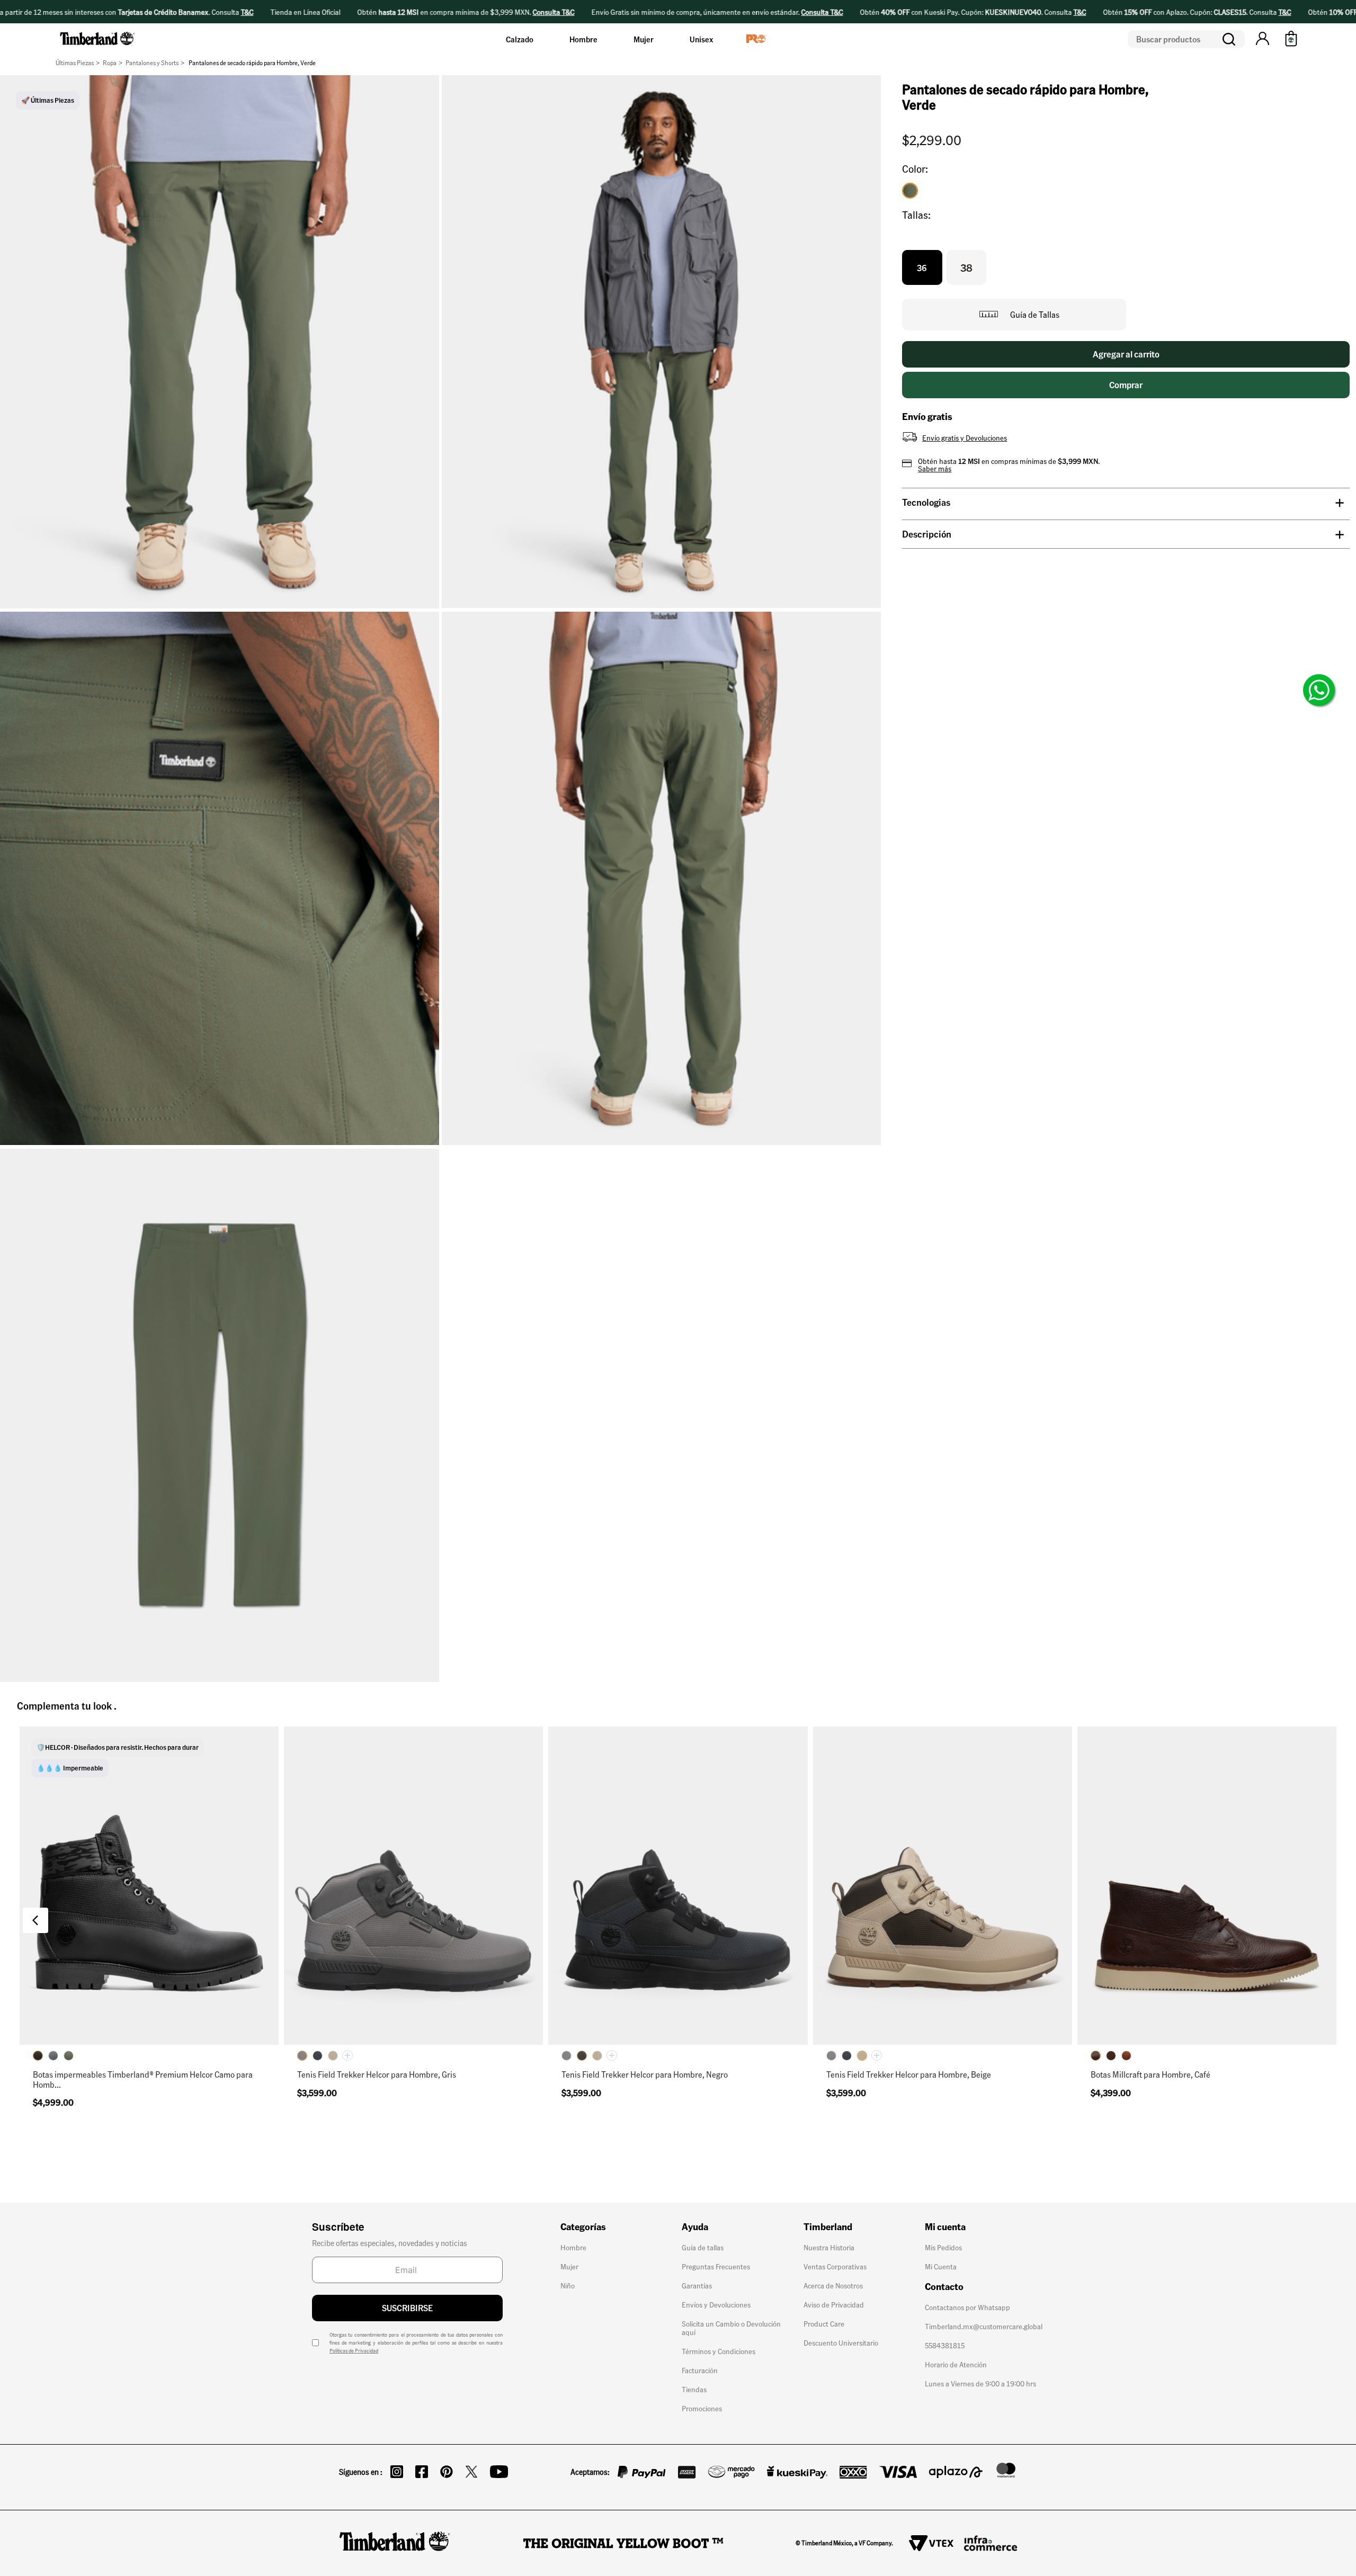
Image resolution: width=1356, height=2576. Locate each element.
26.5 (149, 2003)
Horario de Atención (956, 2364)
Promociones (702, 2408)
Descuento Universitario (841, 2342)
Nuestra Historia (829, 2247)
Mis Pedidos (943, 2247)
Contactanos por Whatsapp (967, 2307)
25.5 (51, 2003)
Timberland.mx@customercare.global (984, 2326)
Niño (568, 2285)
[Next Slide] (1321, 1920)
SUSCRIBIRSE (407, 2308)
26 (100, 2003)
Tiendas (694, 2389)
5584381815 (945, 2345)
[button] (1263, 39)
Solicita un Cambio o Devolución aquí (731, 2328)
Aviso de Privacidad (834, 2304)
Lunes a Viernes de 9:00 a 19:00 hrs (980, 2383)
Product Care (824, 2323)
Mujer (644, 39)
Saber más (935, 468)
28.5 (100, 2028)
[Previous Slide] (35, 1920)
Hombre (583, 39)
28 (51, 2028)
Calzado (520, 39)
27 (199, 2003)
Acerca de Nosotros (833, 2285)
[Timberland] (98, 47)
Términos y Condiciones (719, 2351)
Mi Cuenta (941, 2266)
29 (149, 2028)
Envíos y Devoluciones (716, 2304)
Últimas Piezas (75, 63)
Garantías (697, 2285)
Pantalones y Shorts (152, 63)
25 (315, 2003)
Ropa (110, 63)
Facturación (700, 2370)
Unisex (701, 39)
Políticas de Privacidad (354, 2350)
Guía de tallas (703, 2247)
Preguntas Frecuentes (716, 2266)
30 (198, 2028)
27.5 (248, 2003)
